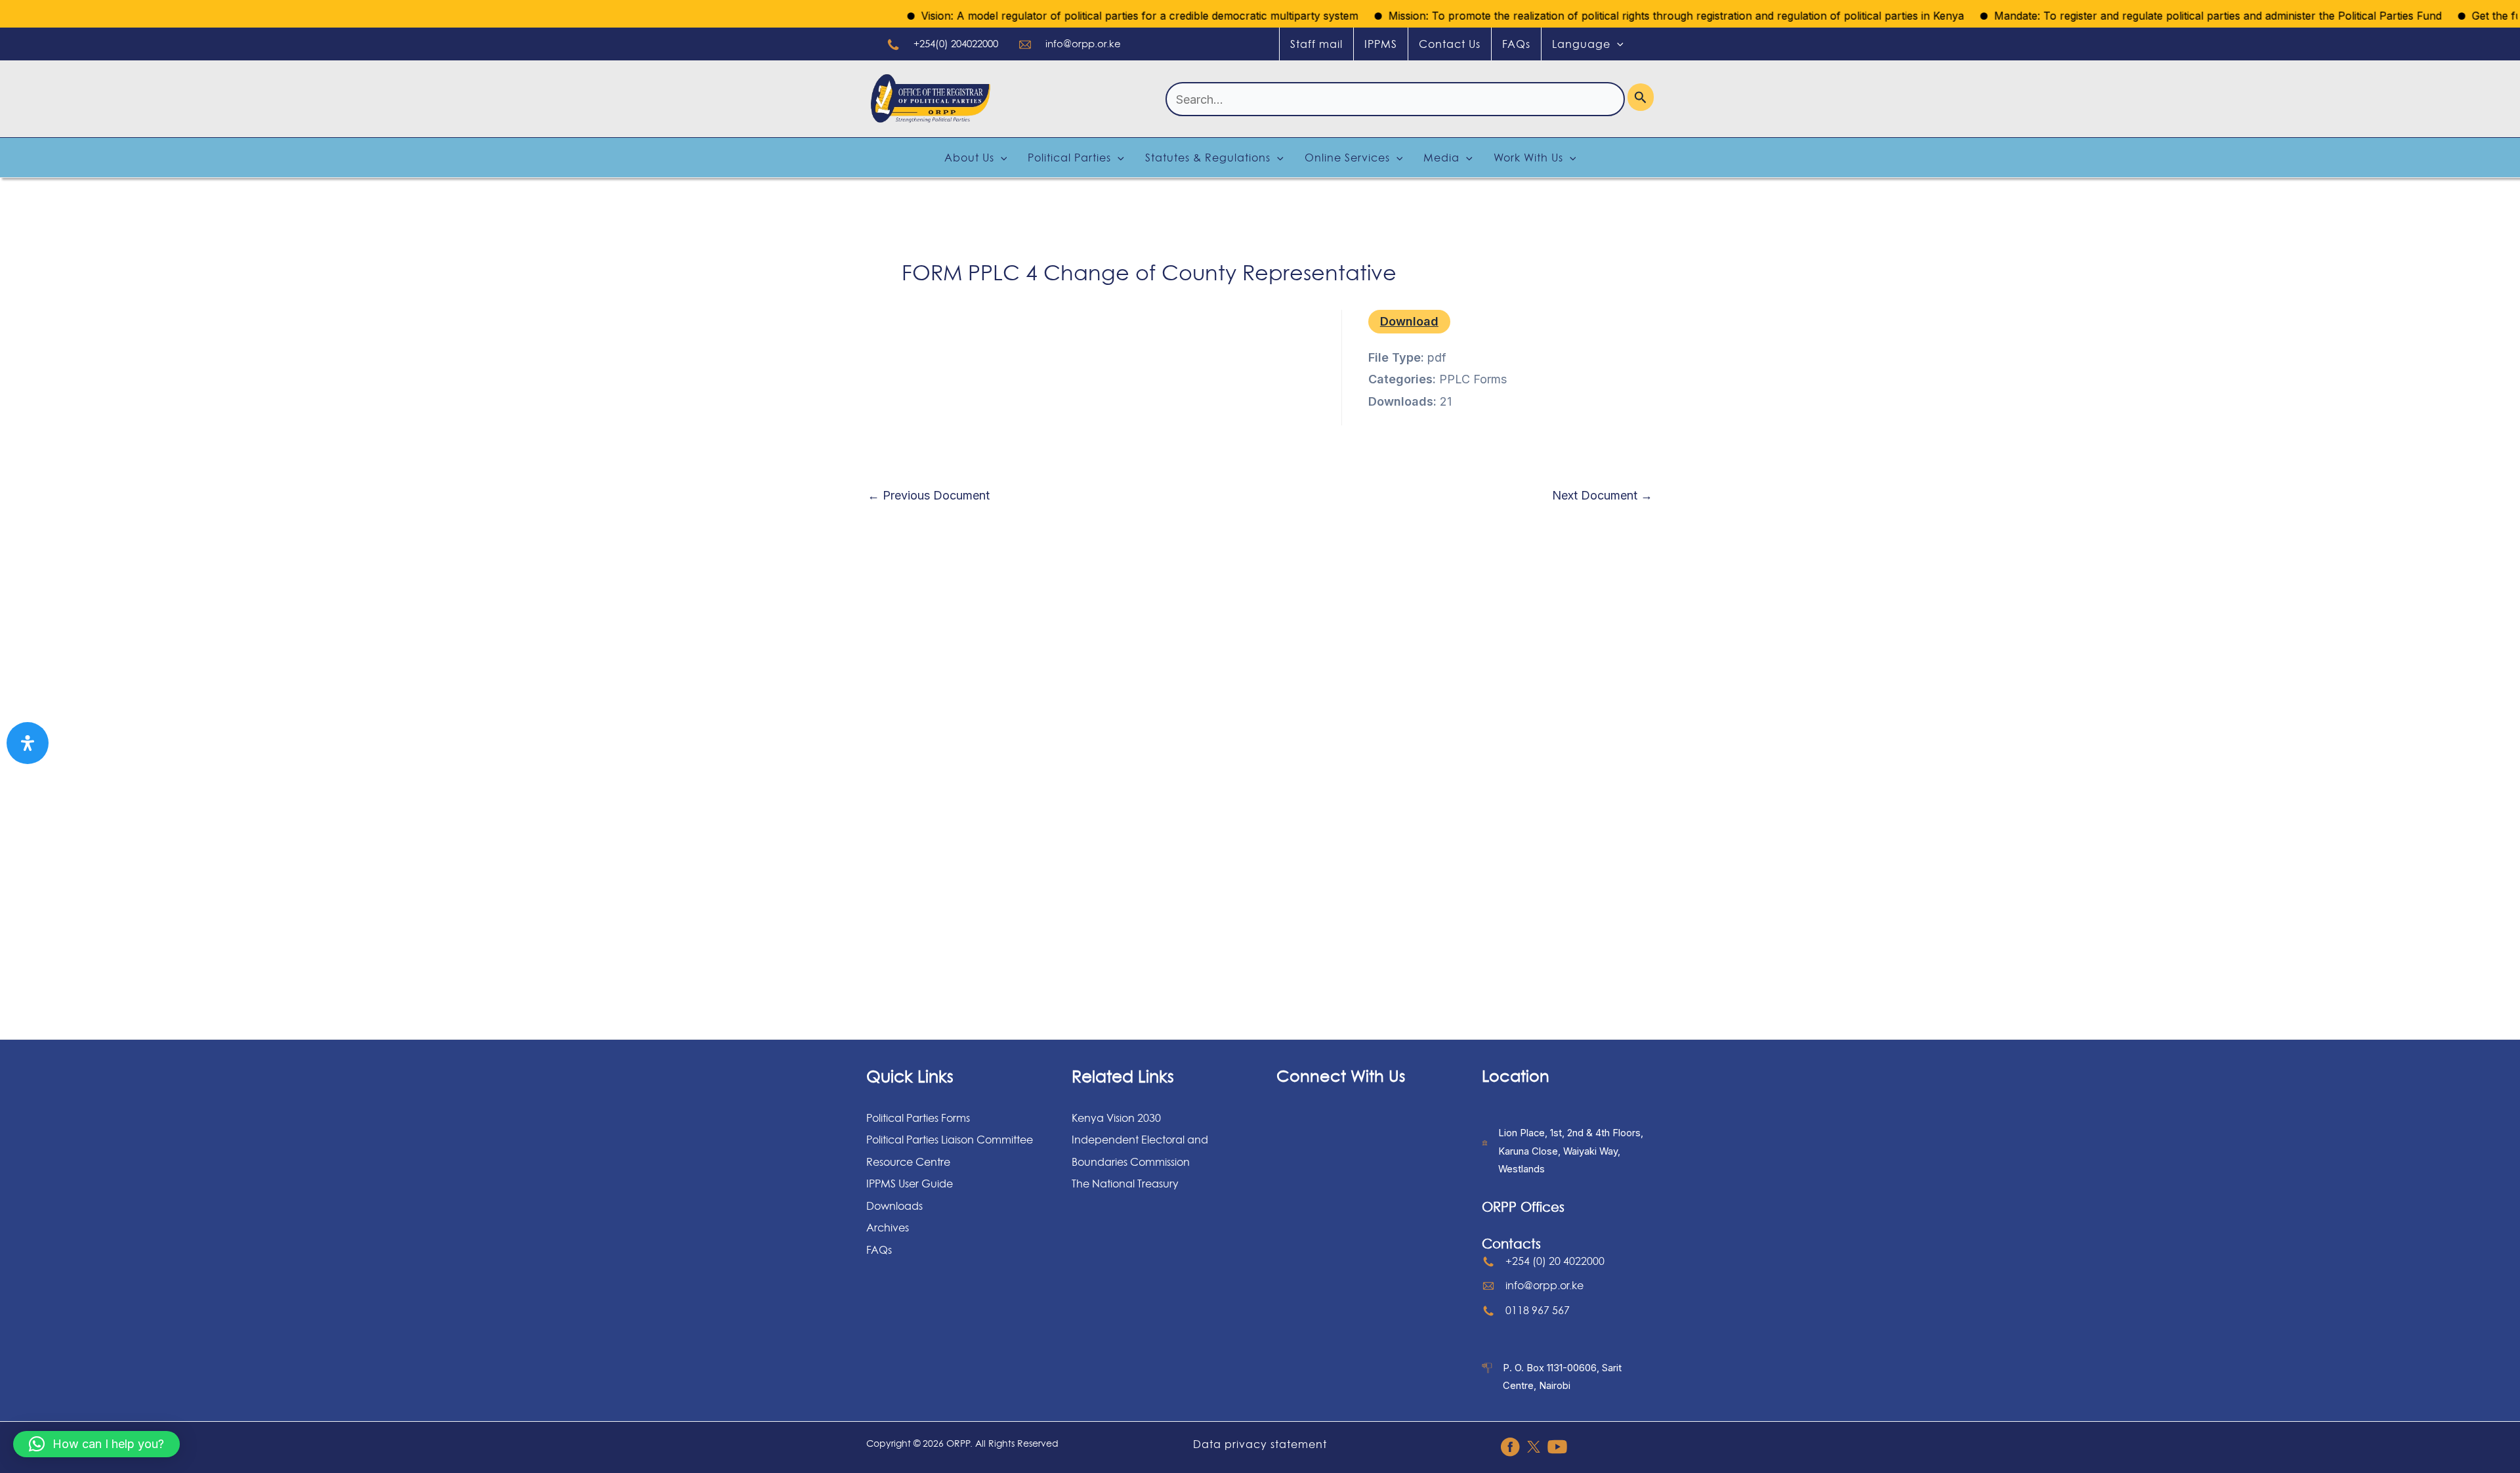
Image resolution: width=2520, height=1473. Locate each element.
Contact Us (1450, 44)
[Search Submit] (1641, 97)
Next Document (1602, 496)
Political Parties (1069, 158)
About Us (969, 158)
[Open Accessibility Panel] (28, 743)
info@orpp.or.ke (1083, 44)
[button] (96, 1444)
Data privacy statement (1260, 1444)
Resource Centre (908, 1162)
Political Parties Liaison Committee (950, 1140)
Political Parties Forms (918, 1118)
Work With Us (1528, 158)
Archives (888, 1227)
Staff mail (1316, 44)
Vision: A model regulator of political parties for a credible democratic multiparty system (1096, 16)
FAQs (1516, 44)
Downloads (894, 1206)
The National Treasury (1125, 1184)
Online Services (1347, 158)
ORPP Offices (1523, 1207)
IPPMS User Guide (910, 1184)
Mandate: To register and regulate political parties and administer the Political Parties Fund (2174, 16)
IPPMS (1381, 44)
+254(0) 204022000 (956, 44)
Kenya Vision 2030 (1116, 1118)
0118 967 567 (1538, 1310)
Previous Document (929, 496)
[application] (1617, 44)
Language (1581, 44)
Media (1441, 158)
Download (1409, 321)
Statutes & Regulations (1208, 158)
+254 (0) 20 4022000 (1555, 1261)
